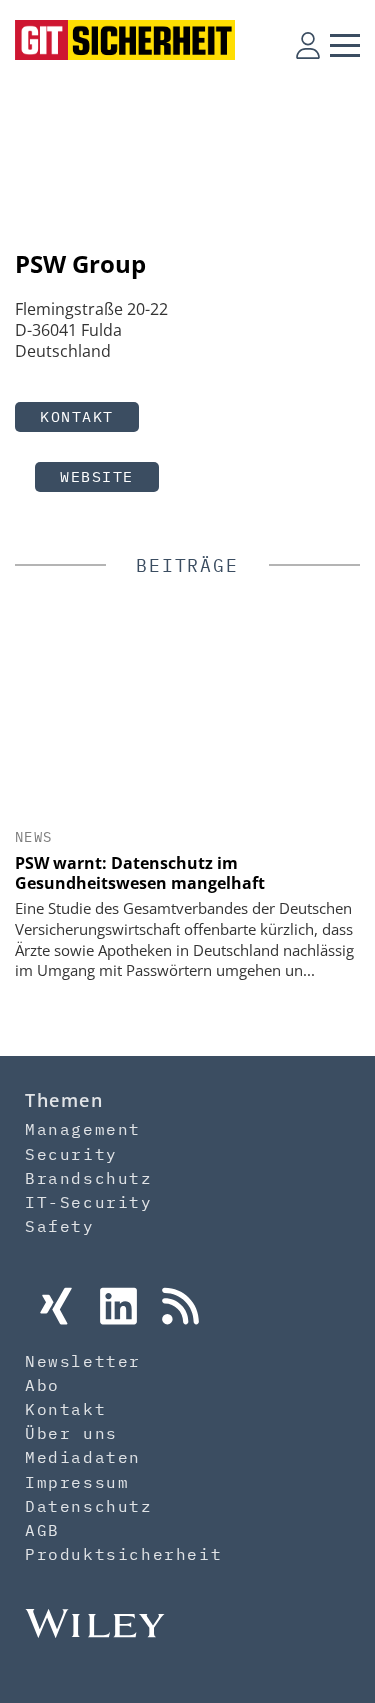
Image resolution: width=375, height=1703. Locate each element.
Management (83, 1129)
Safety (60, 1226)
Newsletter (83, 1361)
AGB (42, 1530)
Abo (42, 1385)
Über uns (71, 1433)
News (34, 837)
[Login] (308, 45)
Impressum (77, 1482)
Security (71, 1154)
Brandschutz (89, 1178)
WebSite (97, 476)
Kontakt (77, 416)
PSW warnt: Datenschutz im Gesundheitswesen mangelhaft (140, 873)
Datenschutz (89, 1506)
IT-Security (89, 1202)
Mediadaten (83, 1457)
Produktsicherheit (123, 1554)
